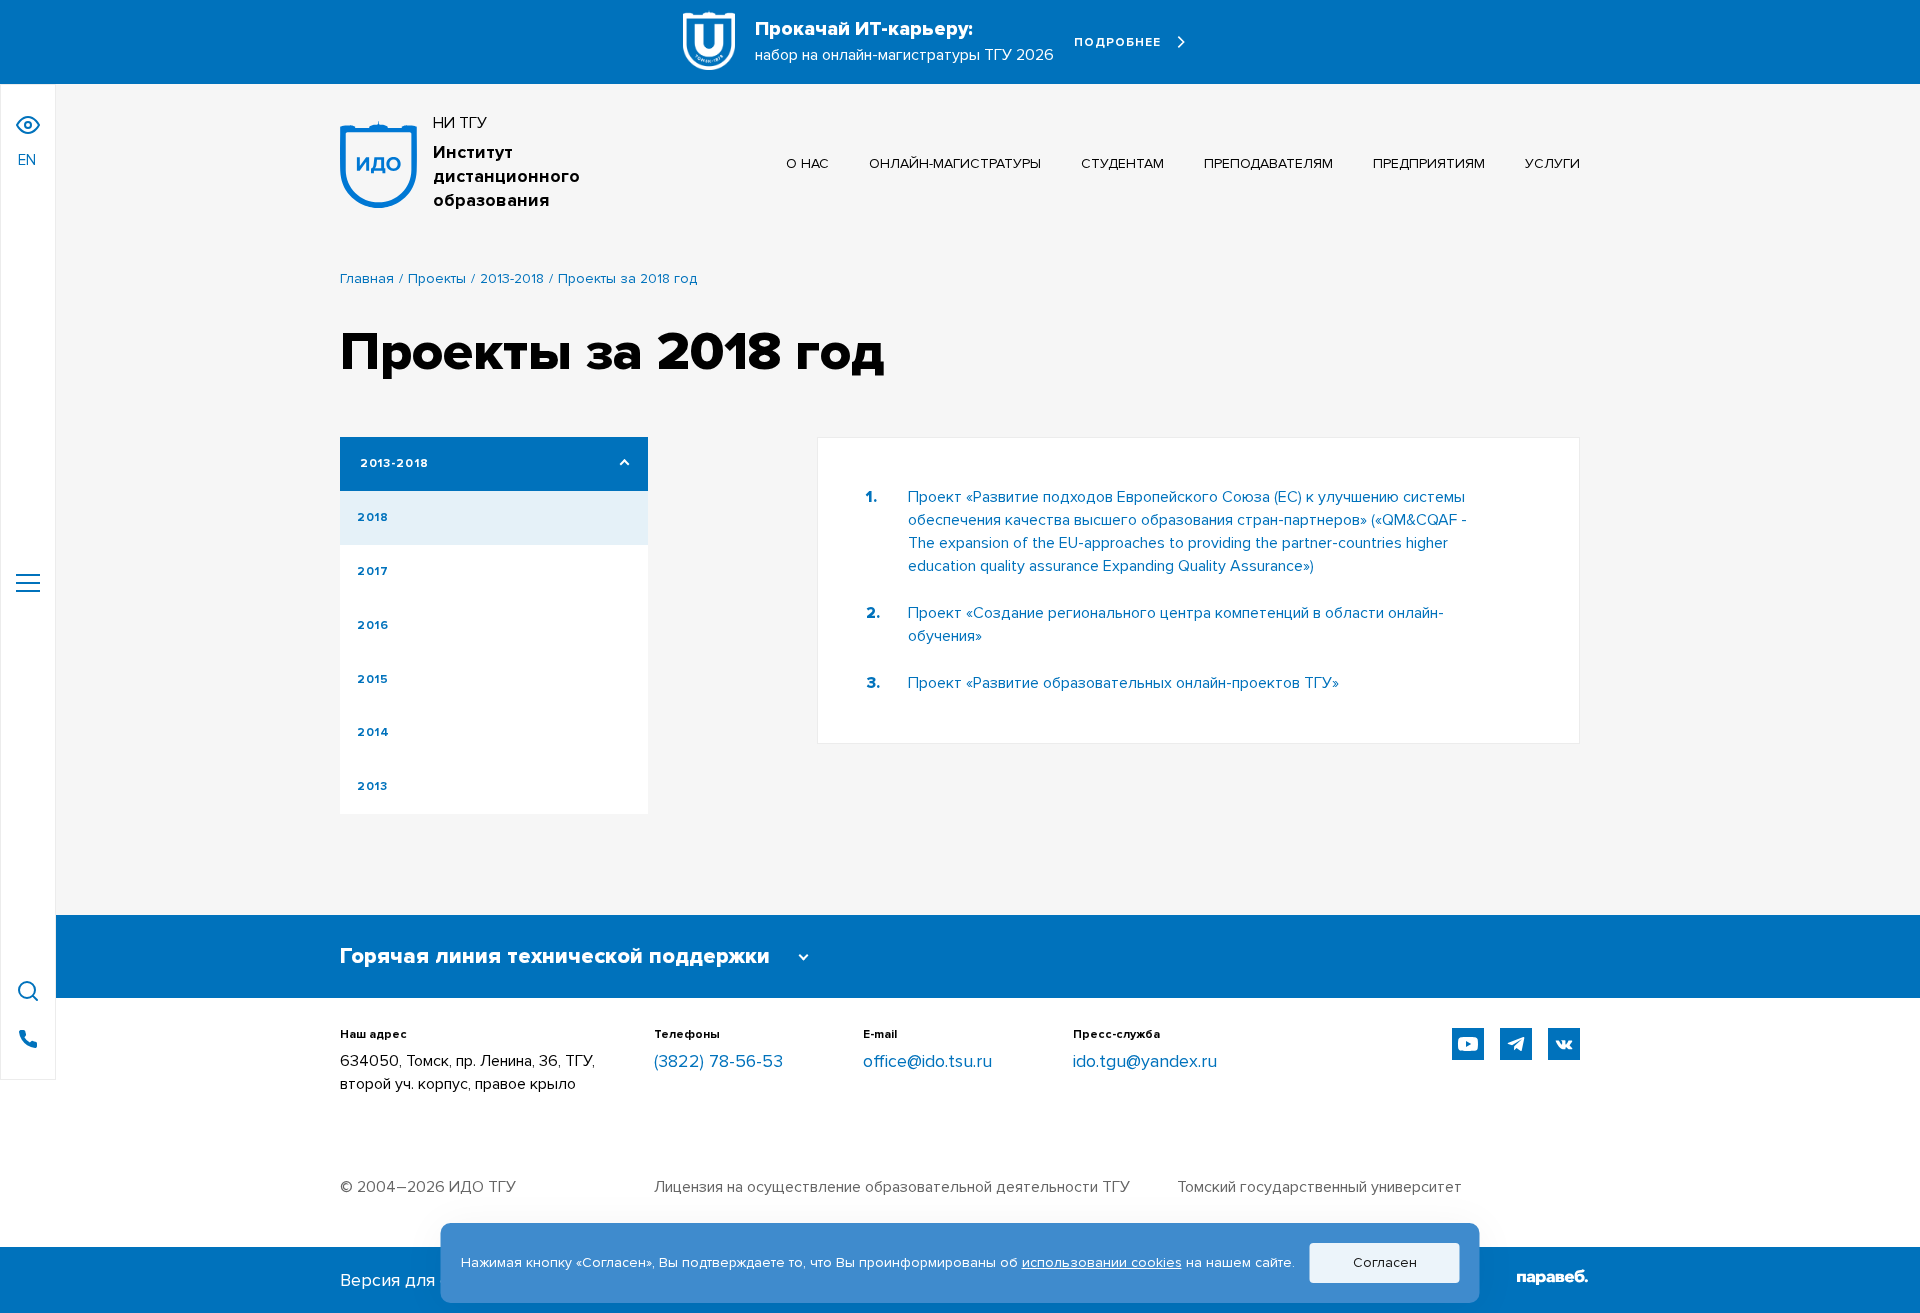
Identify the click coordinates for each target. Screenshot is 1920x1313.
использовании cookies (1102, 1262)
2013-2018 (512, 278)
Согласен (1385, 1262)
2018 (373, 517)
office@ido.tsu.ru (927, 1061)
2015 (373, 679)
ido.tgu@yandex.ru (1145, 1061)
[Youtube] (1468, 1044)
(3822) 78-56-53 (718, 1061)
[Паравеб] (1552, 1280)
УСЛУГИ (1552, 163)
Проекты (437, 278)
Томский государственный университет (1319, 1187)
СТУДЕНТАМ (1122, 163)
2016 (373, 625)
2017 (373, 571)
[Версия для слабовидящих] (28, 125)
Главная (367, 278)
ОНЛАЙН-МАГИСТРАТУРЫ (955, 163)
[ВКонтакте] (1564, 1044)
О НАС (807, 163)
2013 (372, 786)
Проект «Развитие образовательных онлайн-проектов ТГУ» (1123, 683)
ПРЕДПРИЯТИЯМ (1429, 163)
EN (27, 160)
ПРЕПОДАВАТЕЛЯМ (1268, 163)
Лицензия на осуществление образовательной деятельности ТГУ (892, 1187)
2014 (373, 732)
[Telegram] (1516, 1044)
